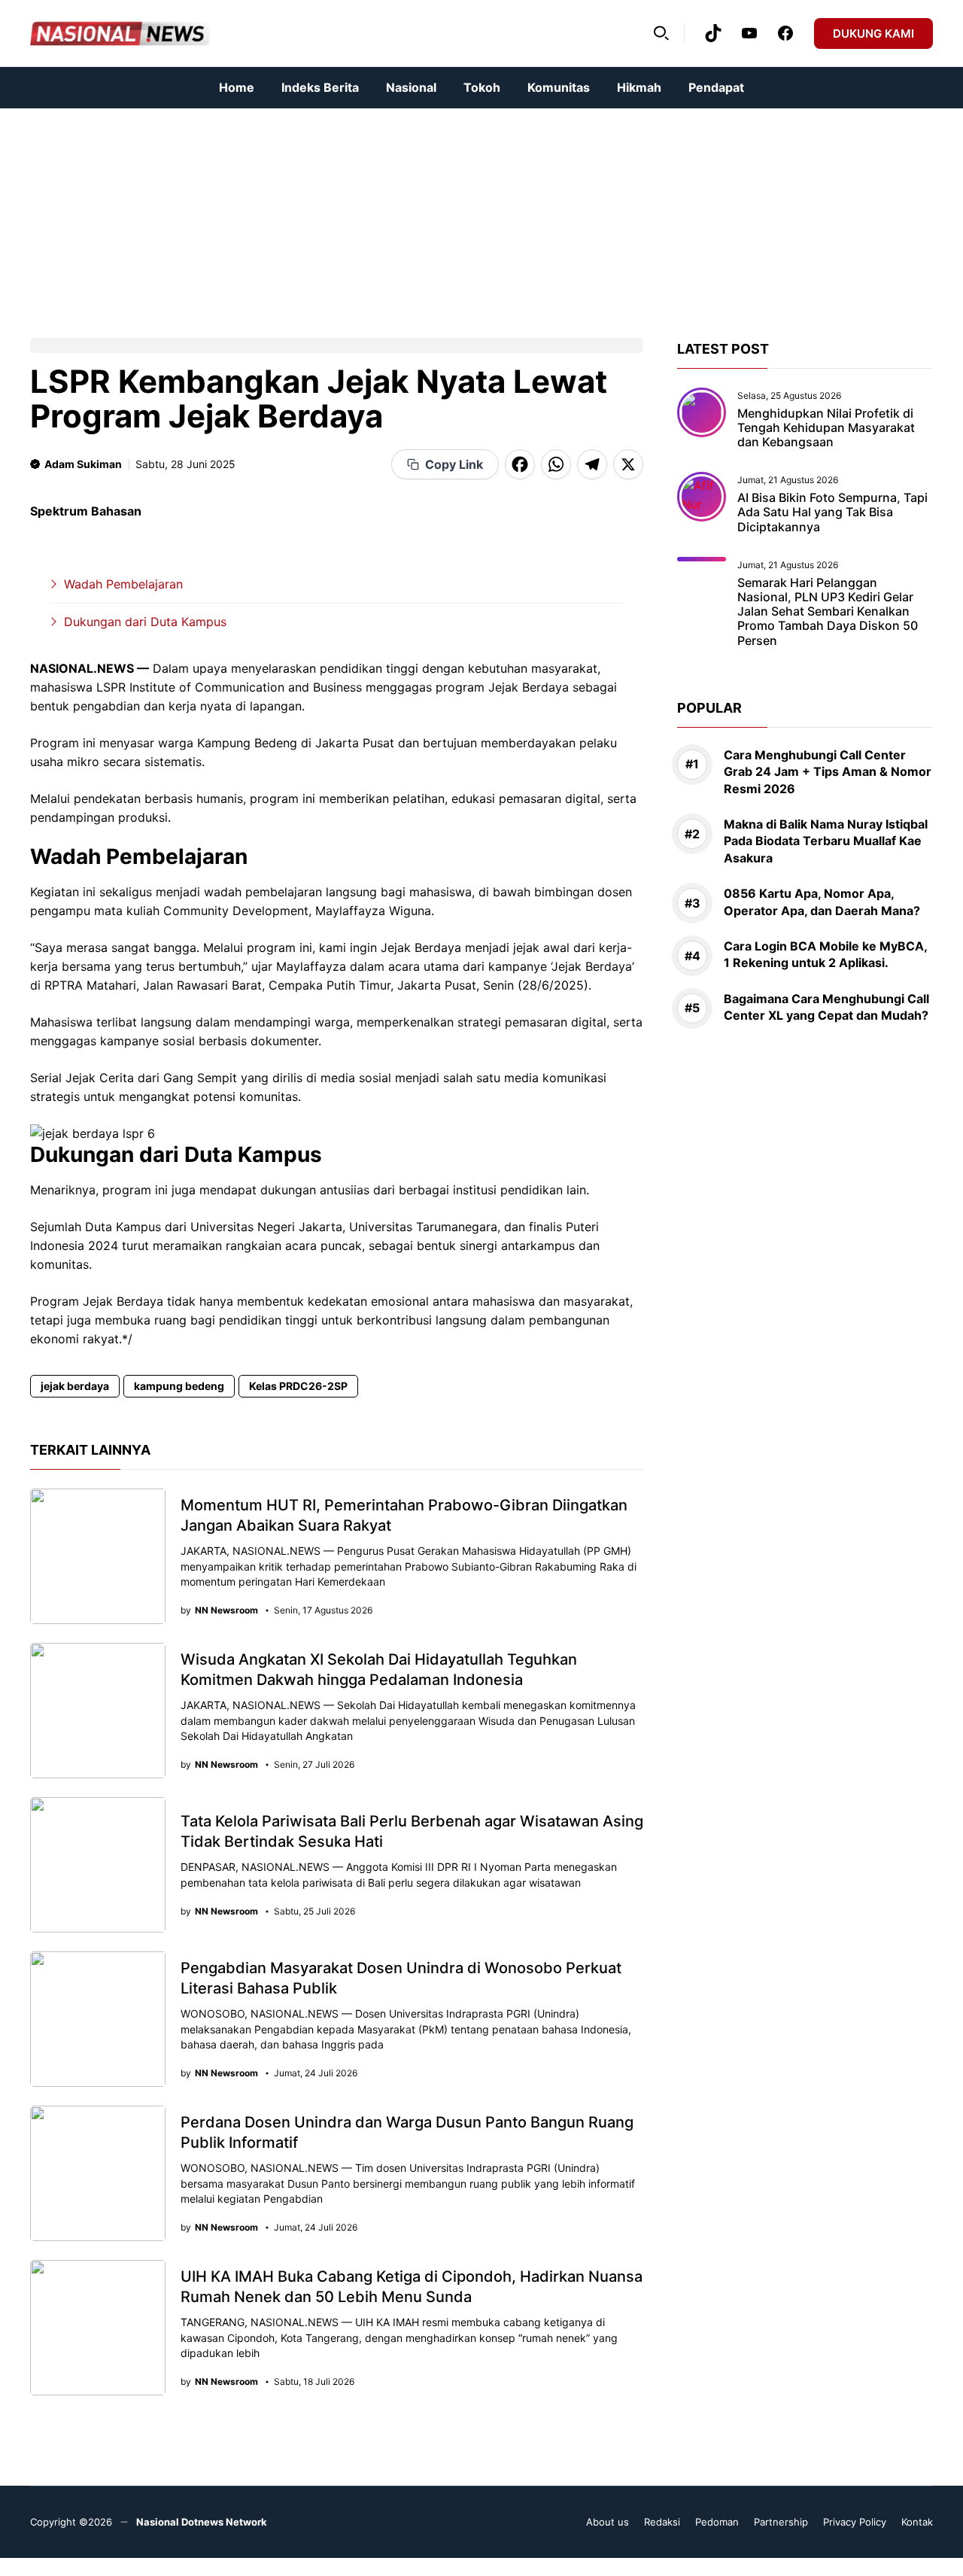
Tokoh (482, 87)
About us (608, 2522)
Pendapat (716, 87)
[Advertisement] (451, 214)
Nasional (411, 87)
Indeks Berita (320, 87)
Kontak (917, 2522)
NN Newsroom (226, 1610)
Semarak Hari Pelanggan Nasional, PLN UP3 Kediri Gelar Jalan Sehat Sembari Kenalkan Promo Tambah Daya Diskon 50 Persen (828, 611)
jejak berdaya (75, 1386)
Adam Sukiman (83, 464)
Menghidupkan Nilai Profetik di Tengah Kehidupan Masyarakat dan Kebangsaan (826, 427)
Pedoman (717, 2522)
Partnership (781, 2522)
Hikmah (639, 87)
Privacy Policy (855, 2522)
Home (237, 87)
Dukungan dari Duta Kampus (145, 622)
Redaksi (662, 2522)
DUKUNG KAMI (873, 33)
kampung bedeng (179, 1386)
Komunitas (559, 87)
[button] (661, 33)
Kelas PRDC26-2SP (298, 1386)
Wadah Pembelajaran (123, 584)
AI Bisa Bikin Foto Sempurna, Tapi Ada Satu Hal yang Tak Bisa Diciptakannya (832, 512)
